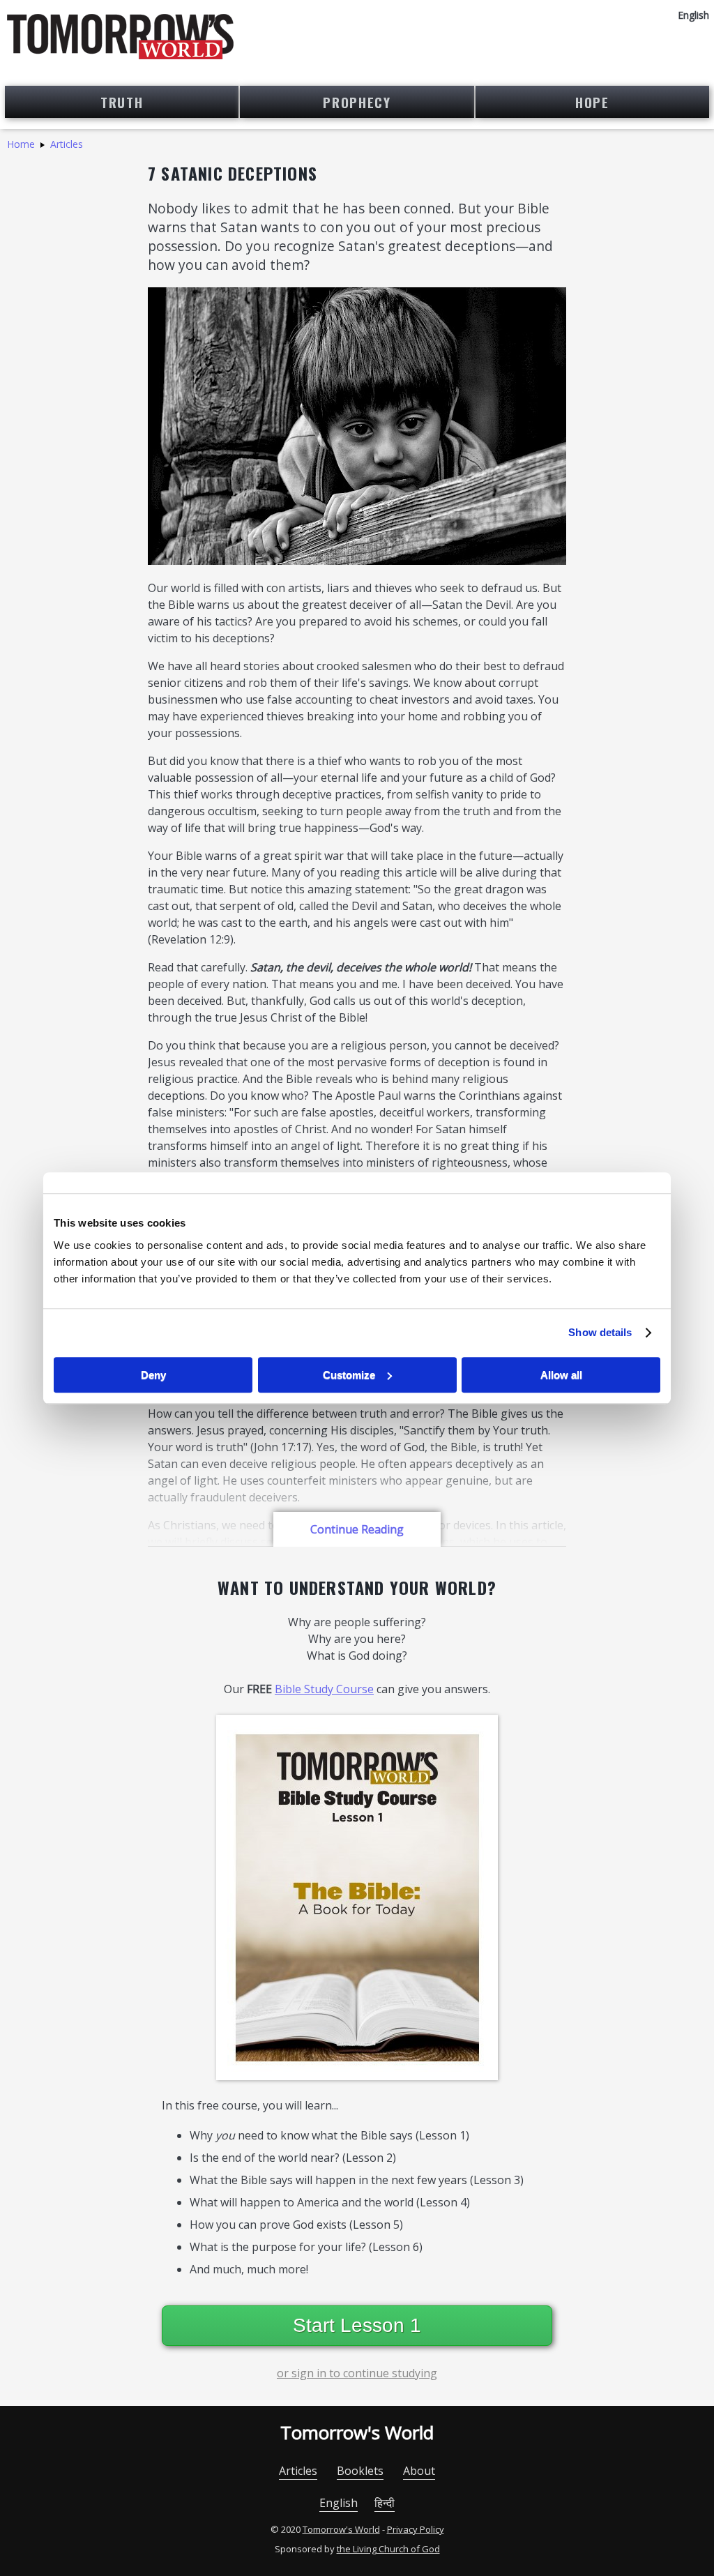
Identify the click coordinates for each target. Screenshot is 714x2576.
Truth (122, 102)
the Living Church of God (388, 2549)
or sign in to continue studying (357, 2373)
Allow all (561, 1375)
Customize (349, 1375)
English (339, 2503)
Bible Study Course (324, 1689)
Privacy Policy (416, 2529)
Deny (153, 1375)
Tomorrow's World (357, 2432)
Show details (600, 1332)
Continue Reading (357, 1529)
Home (21, 144)
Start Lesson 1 (357, 2325)
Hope (592, 102)
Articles (67, 144)
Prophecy (357, 102)
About (419, 2471)
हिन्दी (385, 2503)
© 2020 (286, 2529)
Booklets (360, 2471)
